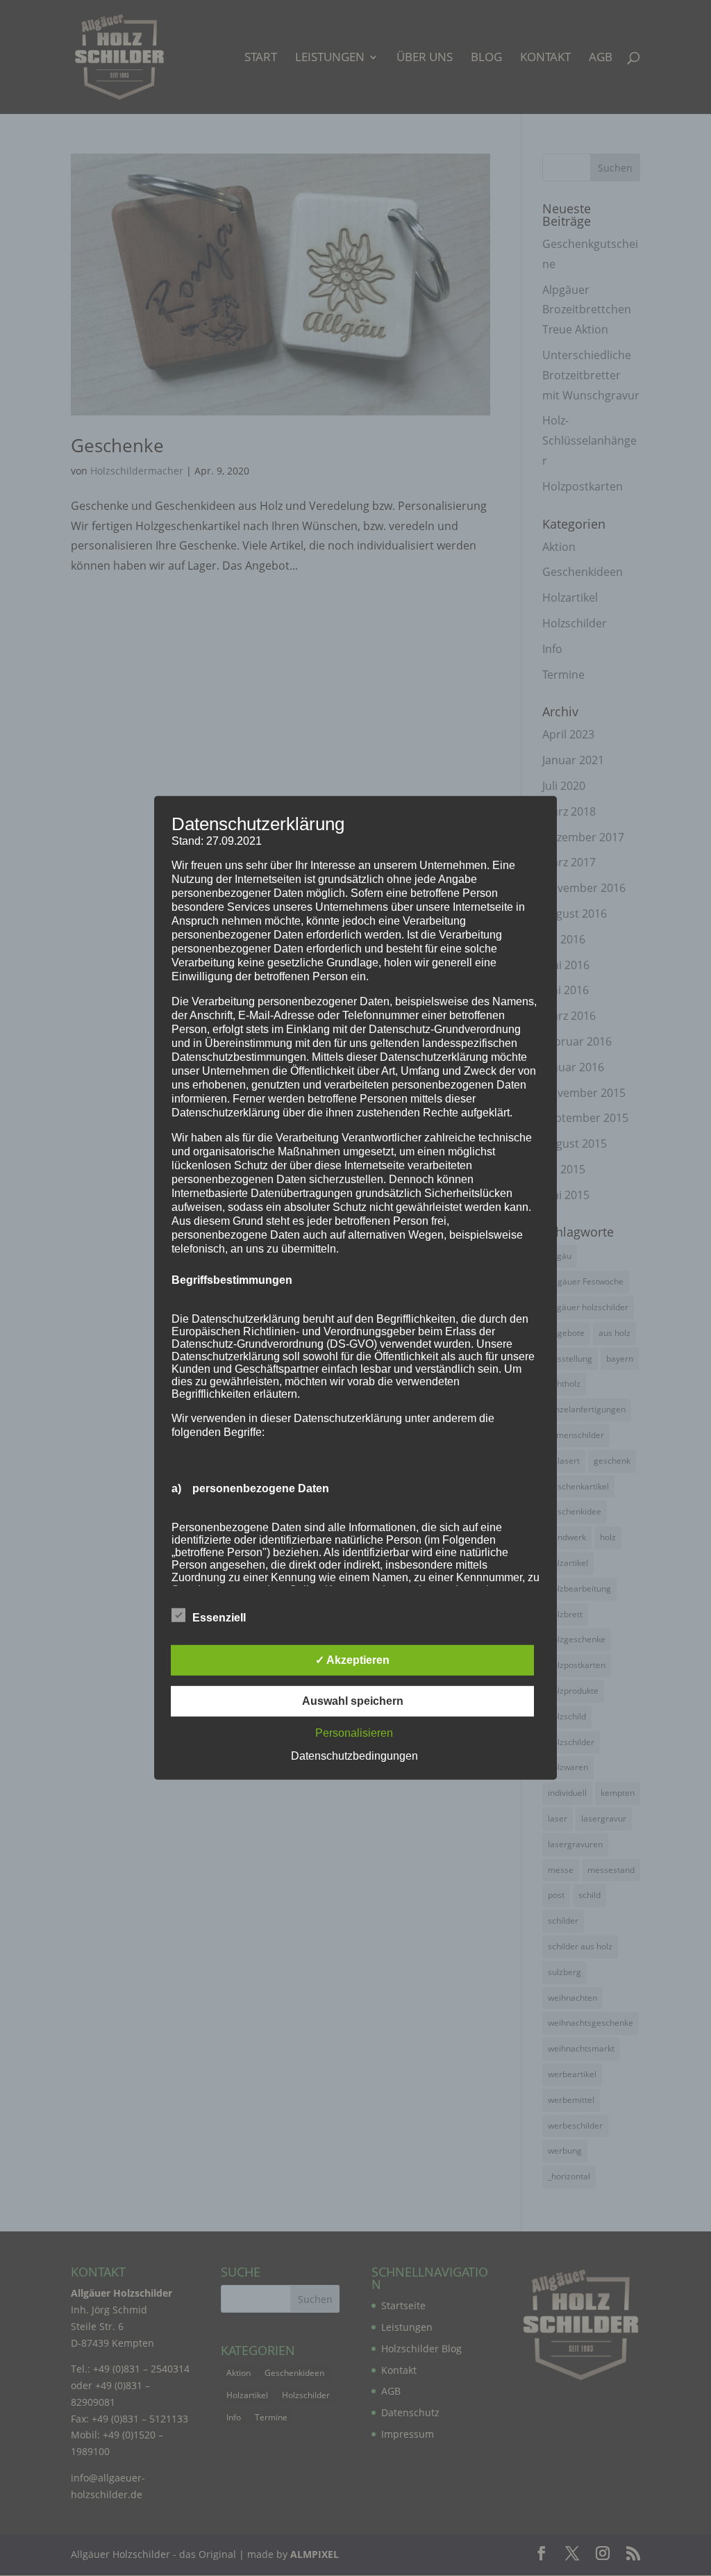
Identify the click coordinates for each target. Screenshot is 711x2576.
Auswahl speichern (353, 1701)
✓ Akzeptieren (352, 1660)
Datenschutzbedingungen (354, 1756)
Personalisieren (354, 1733)
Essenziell (219, 1618)
